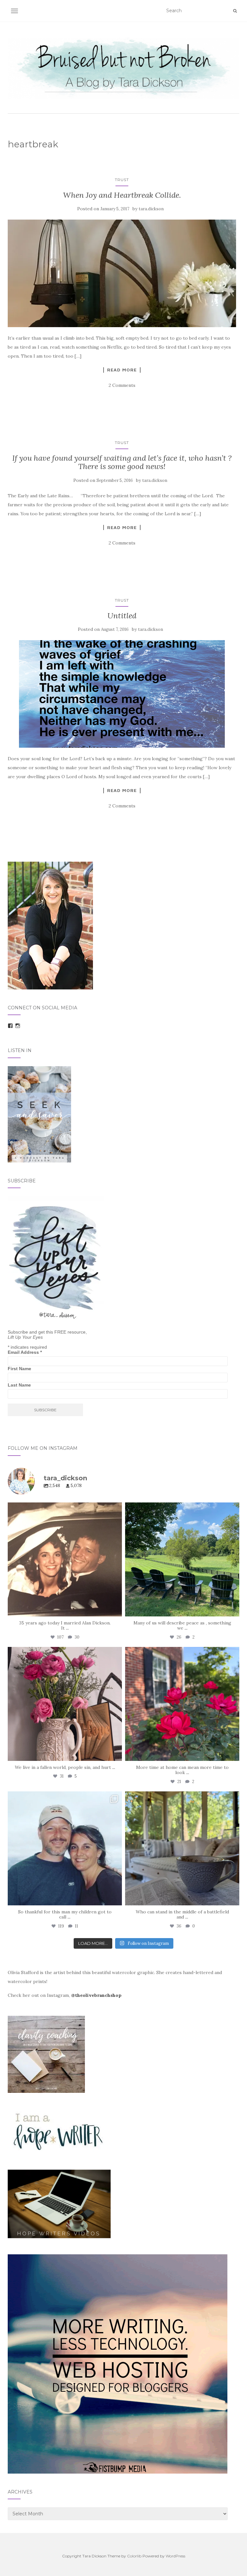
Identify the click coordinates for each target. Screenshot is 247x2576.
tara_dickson (64, 1509)
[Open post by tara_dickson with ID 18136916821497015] (65, 1704)
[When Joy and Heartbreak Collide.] (122, 273)
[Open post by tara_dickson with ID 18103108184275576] (182, 1848)
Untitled (122, 616)
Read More (122, 370)
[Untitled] (122, 694)
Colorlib (134, 2556)
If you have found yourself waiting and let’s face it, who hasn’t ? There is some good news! (122, 462)
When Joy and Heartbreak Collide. (122, 195)
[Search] (235, 11)
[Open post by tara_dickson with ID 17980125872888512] (65, 1559)
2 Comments (122, 385)
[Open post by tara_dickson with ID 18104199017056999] (182, 1559)
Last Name (19, 1385)
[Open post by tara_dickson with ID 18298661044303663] (182, 1704)
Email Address (25, 1352)
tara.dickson (151, 209)
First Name (19, 1369)
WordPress (175, 2556)
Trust (122, 180)
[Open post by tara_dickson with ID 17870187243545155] (65, 1848)
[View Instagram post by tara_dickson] (115, 1609)
